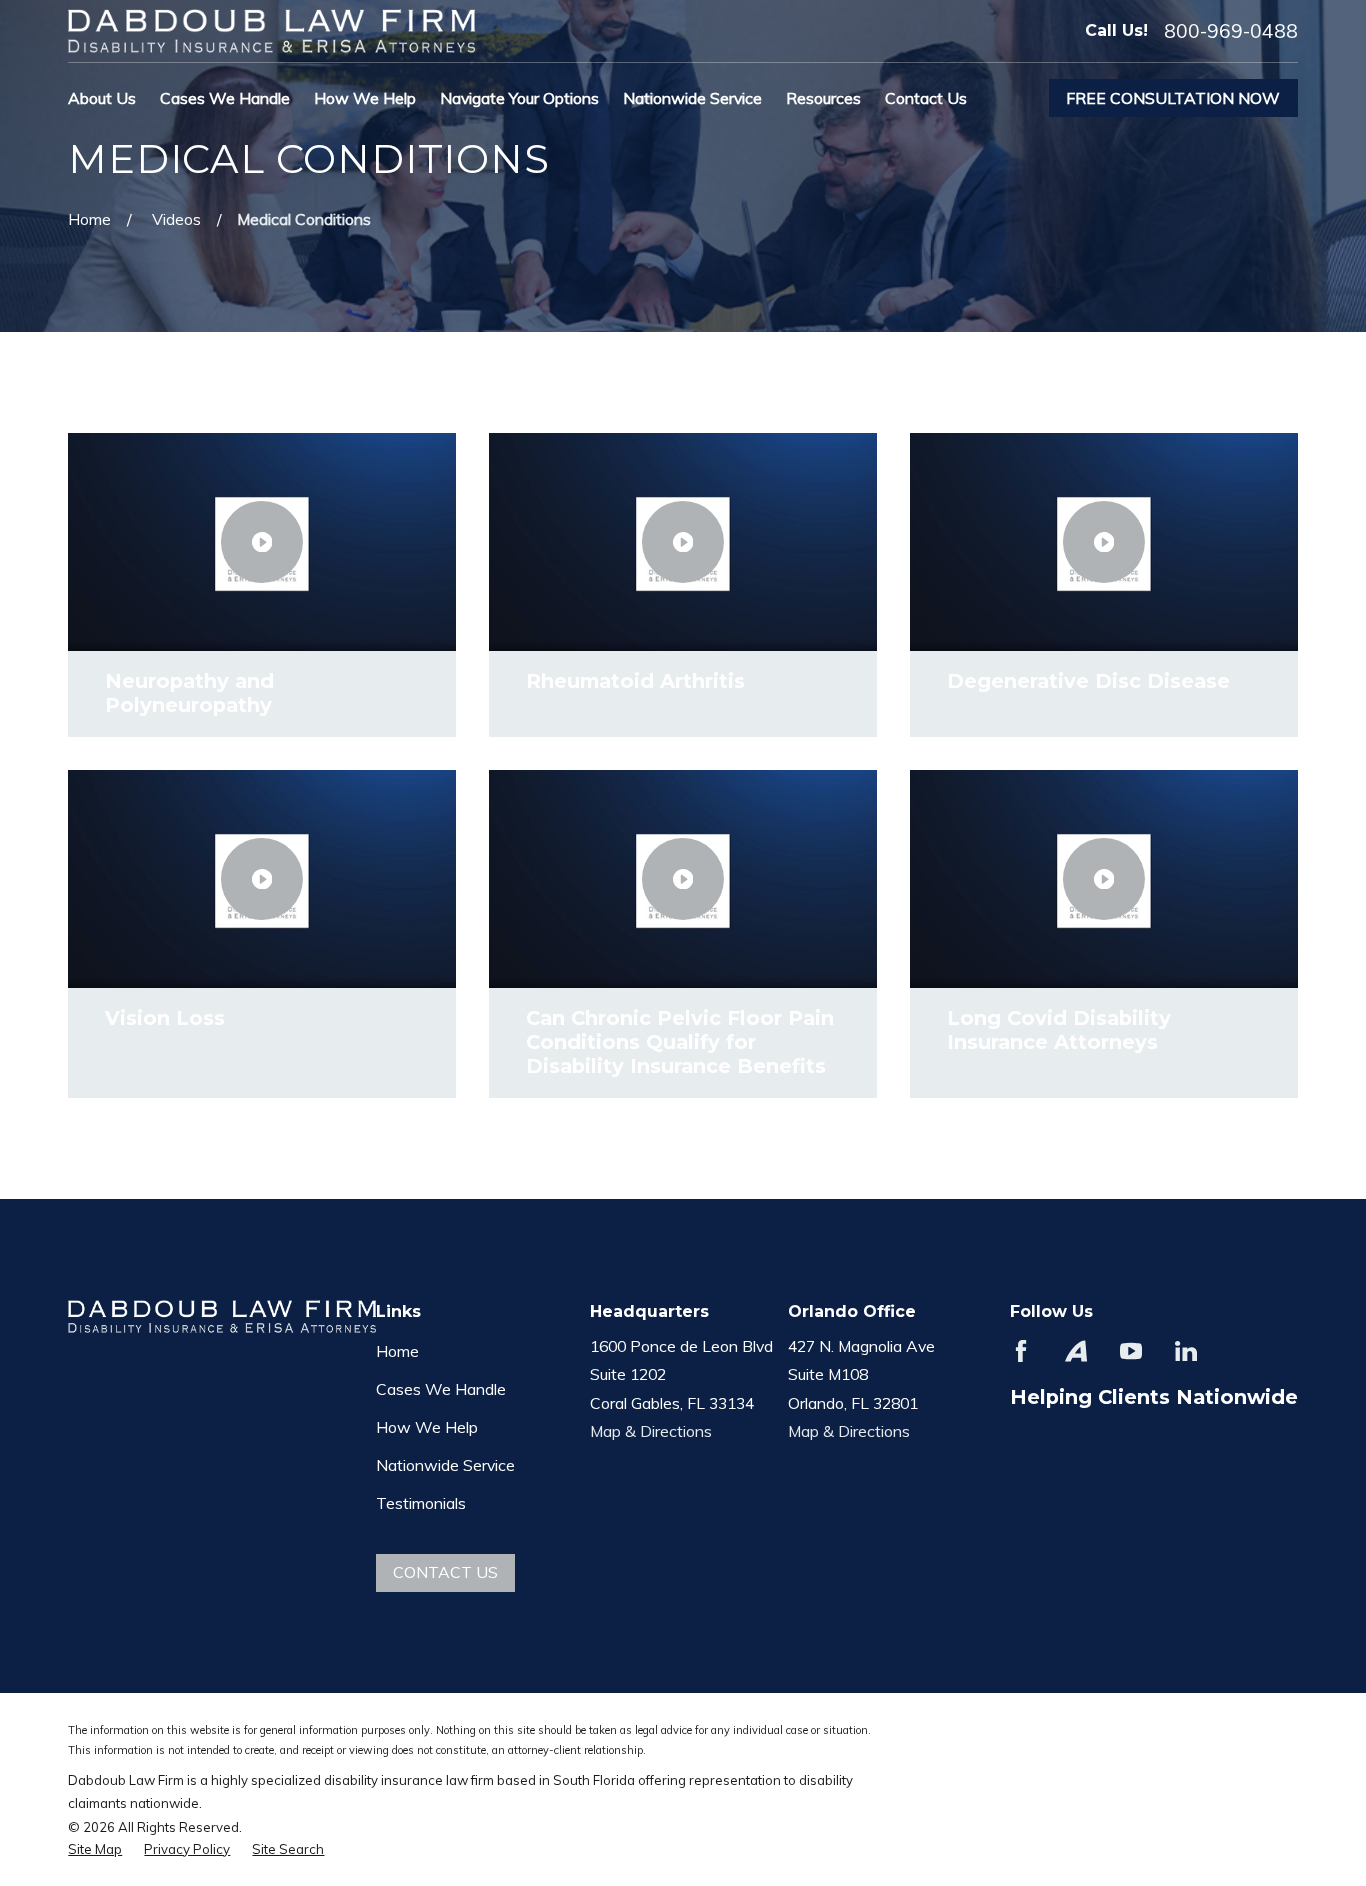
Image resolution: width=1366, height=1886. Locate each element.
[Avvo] (1076, 1351)
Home (397, 1351)
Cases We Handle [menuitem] (225, 98)
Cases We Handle (441, 1389)
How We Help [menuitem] (365, 98)
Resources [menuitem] (823, 98)
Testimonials (421, 1503)
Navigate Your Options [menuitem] (519, 98)
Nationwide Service (445, 1465)
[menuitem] (95, 1849)
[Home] (271, 30)
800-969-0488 (1231, 31)
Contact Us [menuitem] (926, 98)
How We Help (427, 1427)
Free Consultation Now (1173, 98)
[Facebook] (1021, 1351)
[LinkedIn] (1186, 1351)
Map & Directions (651, 1431)
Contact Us (445, 1572)
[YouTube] (1131, 1351)
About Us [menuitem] (102, 98)
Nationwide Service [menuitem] (692, 98)
